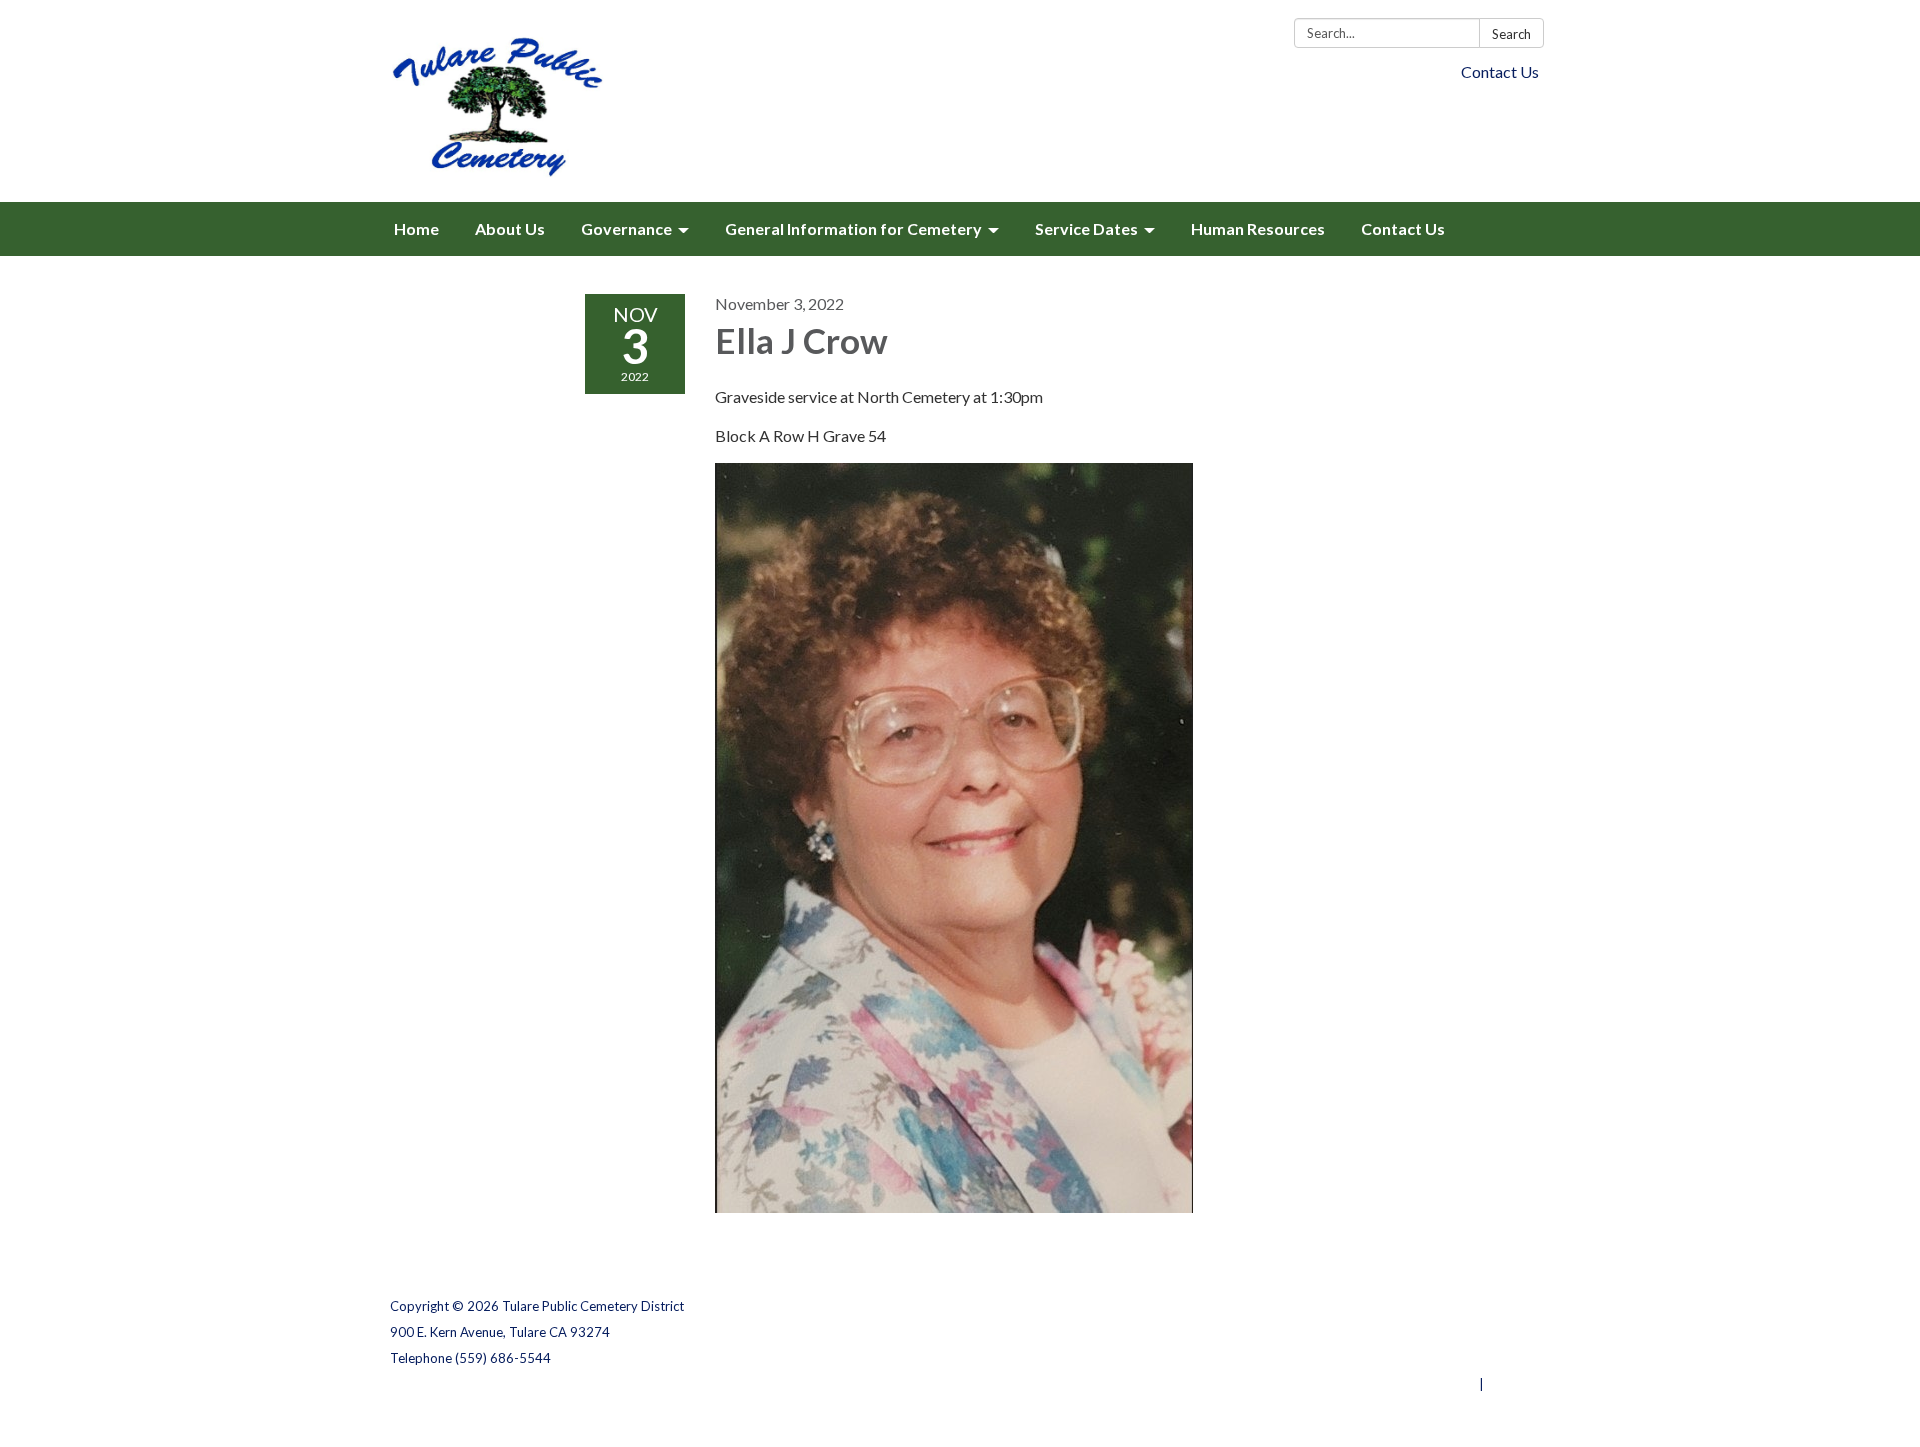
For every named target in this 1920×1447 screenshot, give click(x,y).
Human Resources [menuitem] (1258, 228)
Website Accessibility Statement (1424, 1358)
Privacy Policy (1486, 1306)
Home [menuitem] (416, 228)
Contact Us (1500, 71)
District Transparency (1460, 1332)
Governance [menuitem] (626, 228)
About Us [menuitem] (510, 228)
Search (1511, 34)
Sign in (1508, 1384)
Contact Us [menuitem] (1403, 228)
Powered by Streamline (1402, 1384)
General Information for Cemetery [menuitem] (853, 228)
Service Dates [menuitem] (1086, 228)
